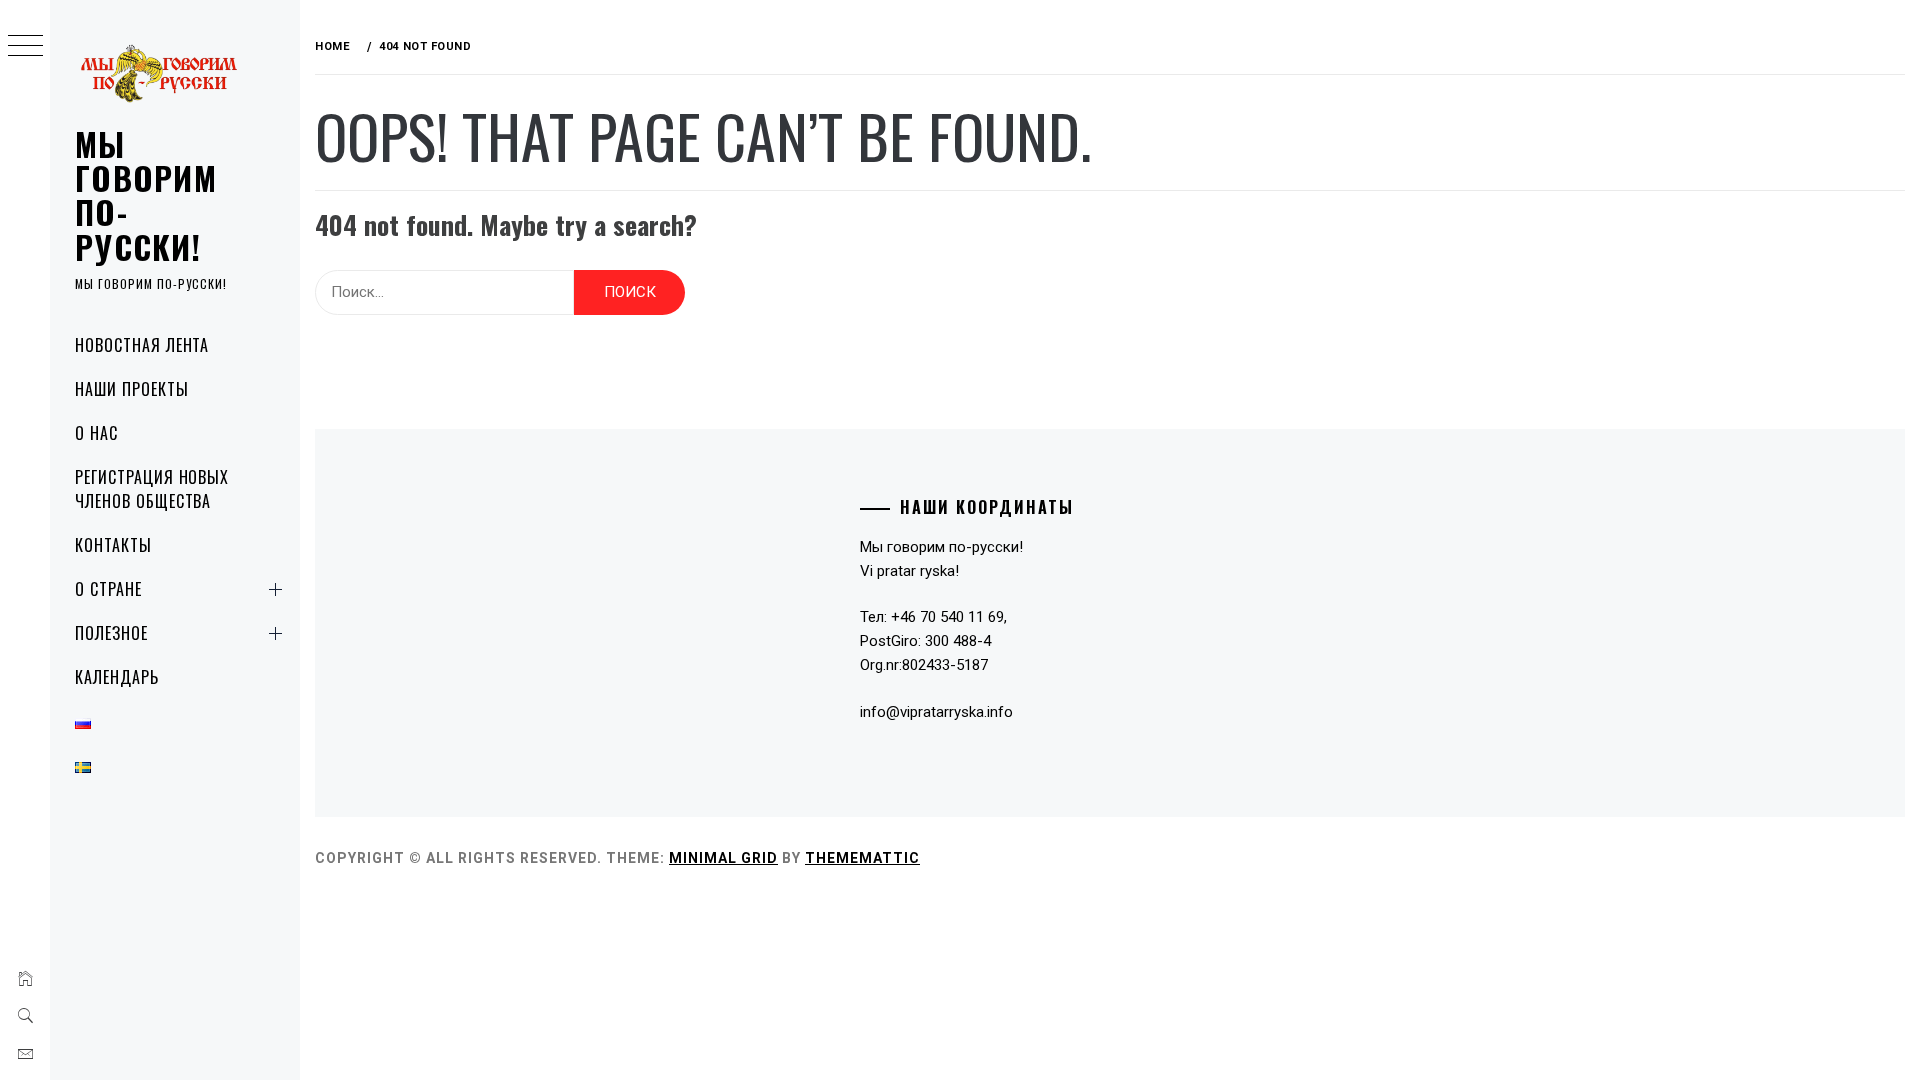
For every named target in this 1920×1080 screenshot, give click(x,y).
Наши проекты (132, 389)
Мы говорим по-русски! (146, 195)
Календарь (117, 677)
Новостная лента (142, 345)
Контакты (113, 545)
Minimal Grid (723, 858)
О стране (108, 589)
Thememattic (862, 858)
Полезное (111, 633)
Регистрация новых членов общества (152, 489)
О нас (96, 433)
